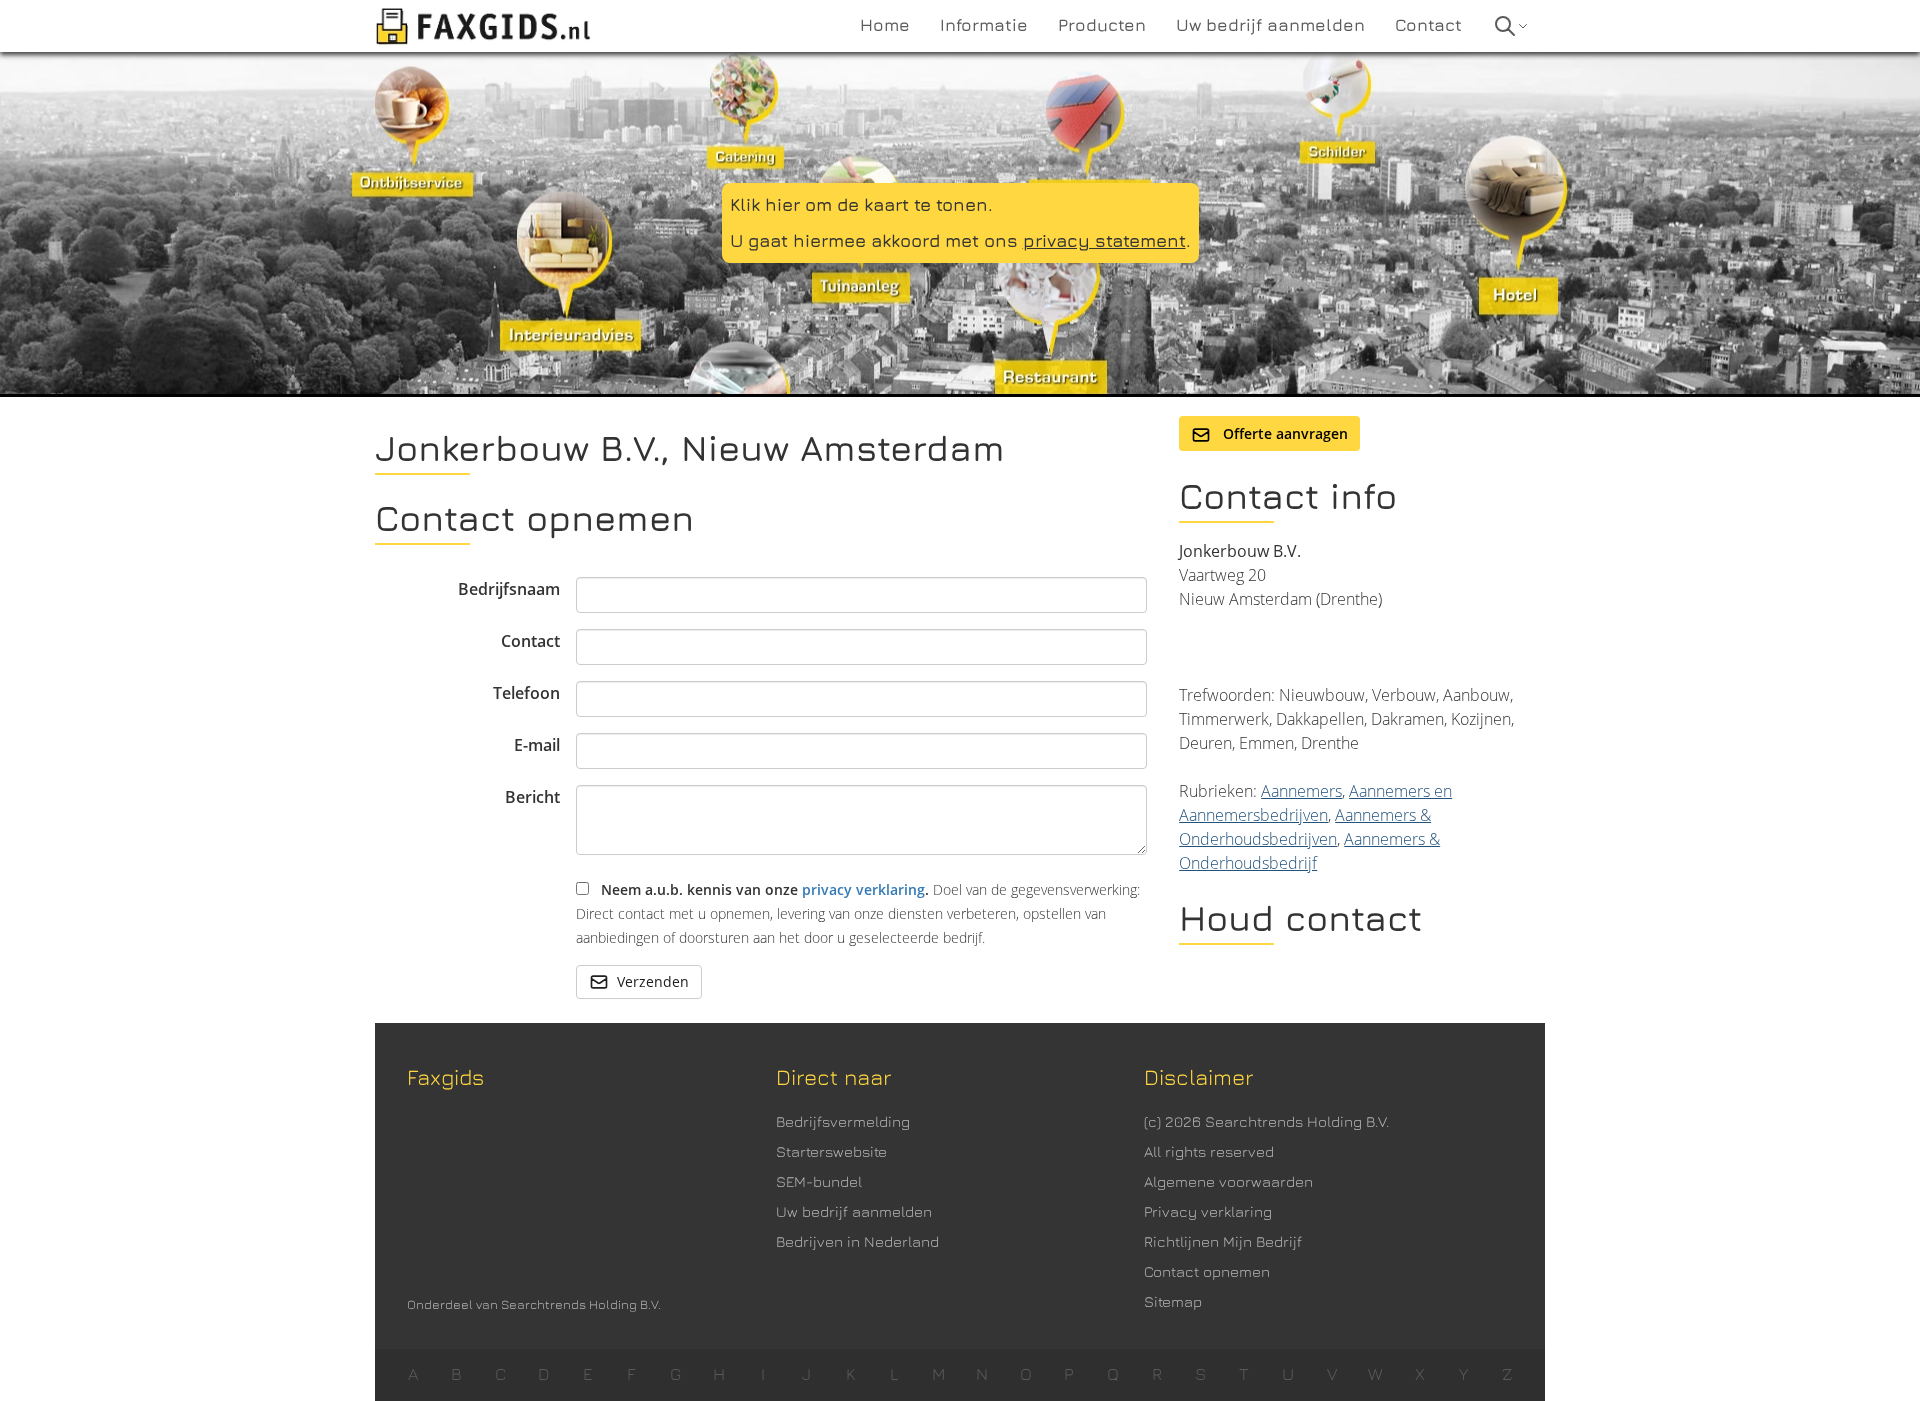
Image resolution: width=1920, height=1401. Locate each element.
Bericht (532, 797)
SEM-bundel (819, 1181)
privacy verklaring (863, 889)
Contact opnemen (1207, 1271)
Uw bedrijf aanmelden (854, 1211)
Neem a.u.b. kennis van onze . (858, 913)
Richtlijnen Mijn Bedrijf (1223, 1241)
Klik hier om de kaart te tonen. (861, 204)
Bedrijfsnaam (509, 589)
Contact (530, 641)
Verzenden (653, 981)
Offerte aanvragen (1283, 433)
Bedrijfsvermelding (843, 1121)
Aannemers (1301, 791)
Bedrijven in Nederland (857, 1241)
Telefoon (526, 693)
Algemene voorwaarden (1228, 1181)
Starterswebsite (831, 1151)
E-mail (537, 745)
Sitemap (1173, 1301)
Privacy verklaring (1208, 1211)
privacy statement (1104, 240)
